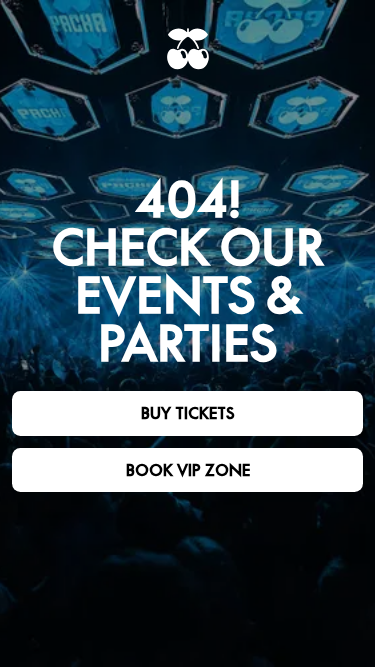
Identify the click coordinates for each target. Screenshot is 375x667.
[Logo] (188, 49)
